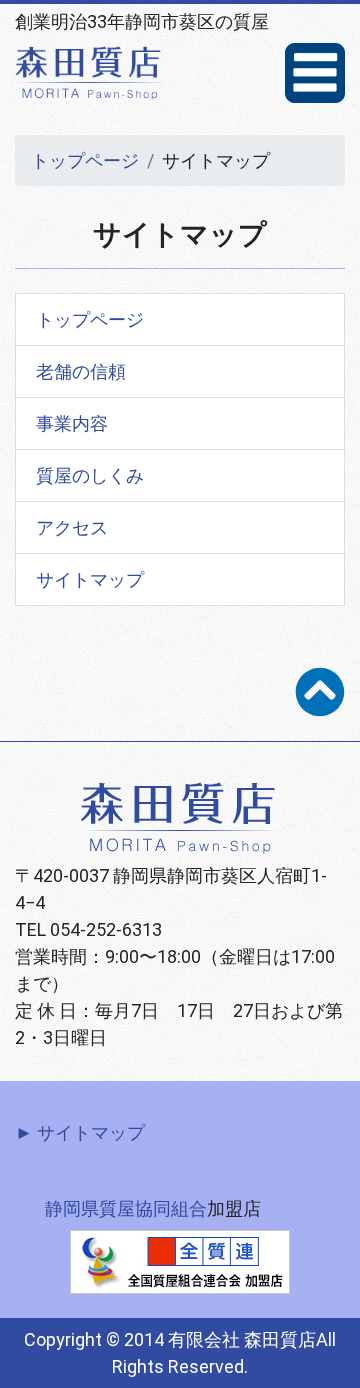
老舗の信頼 (81, 371)
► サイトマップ (80, 1132)
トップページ (85, 160)
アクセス (72, 527)
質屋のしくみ (90, 475)
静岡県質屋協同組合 (126, 1208)
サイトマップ (90, 579)
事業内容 (72, 423)
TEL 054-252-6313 (88, 929)
